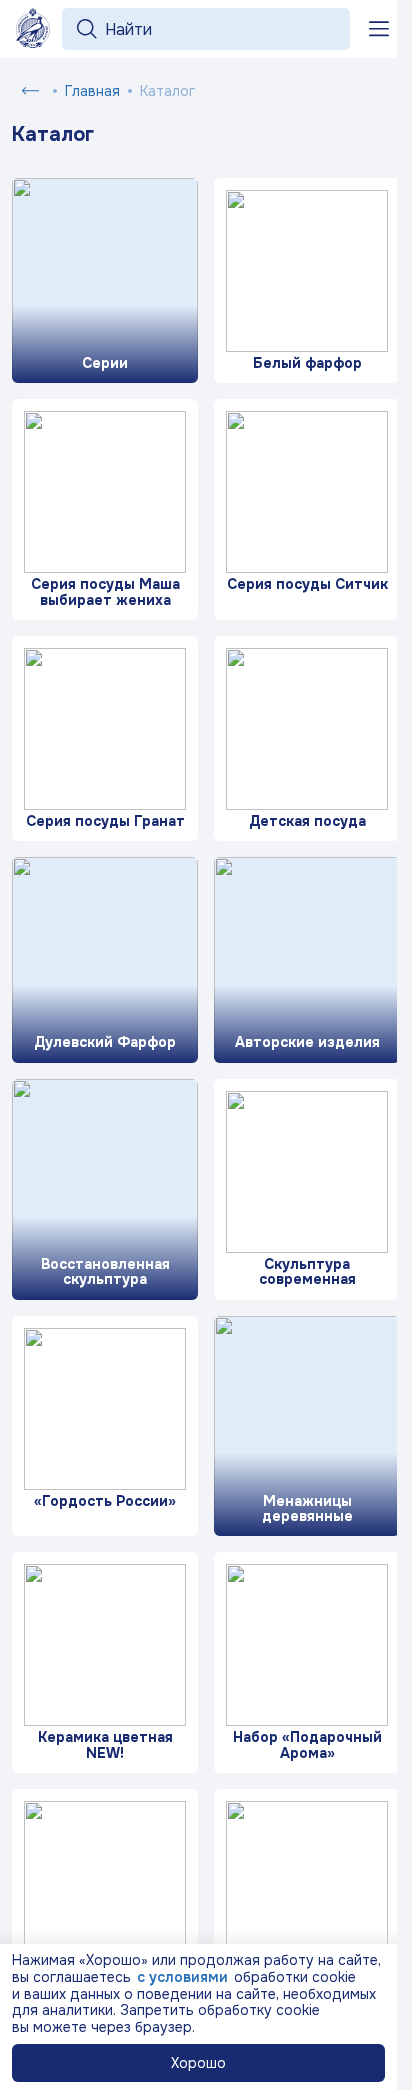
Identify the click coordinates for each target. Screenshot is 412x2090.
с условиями (182, 1977)
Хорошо (198, 2063)
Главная (92, 91)
